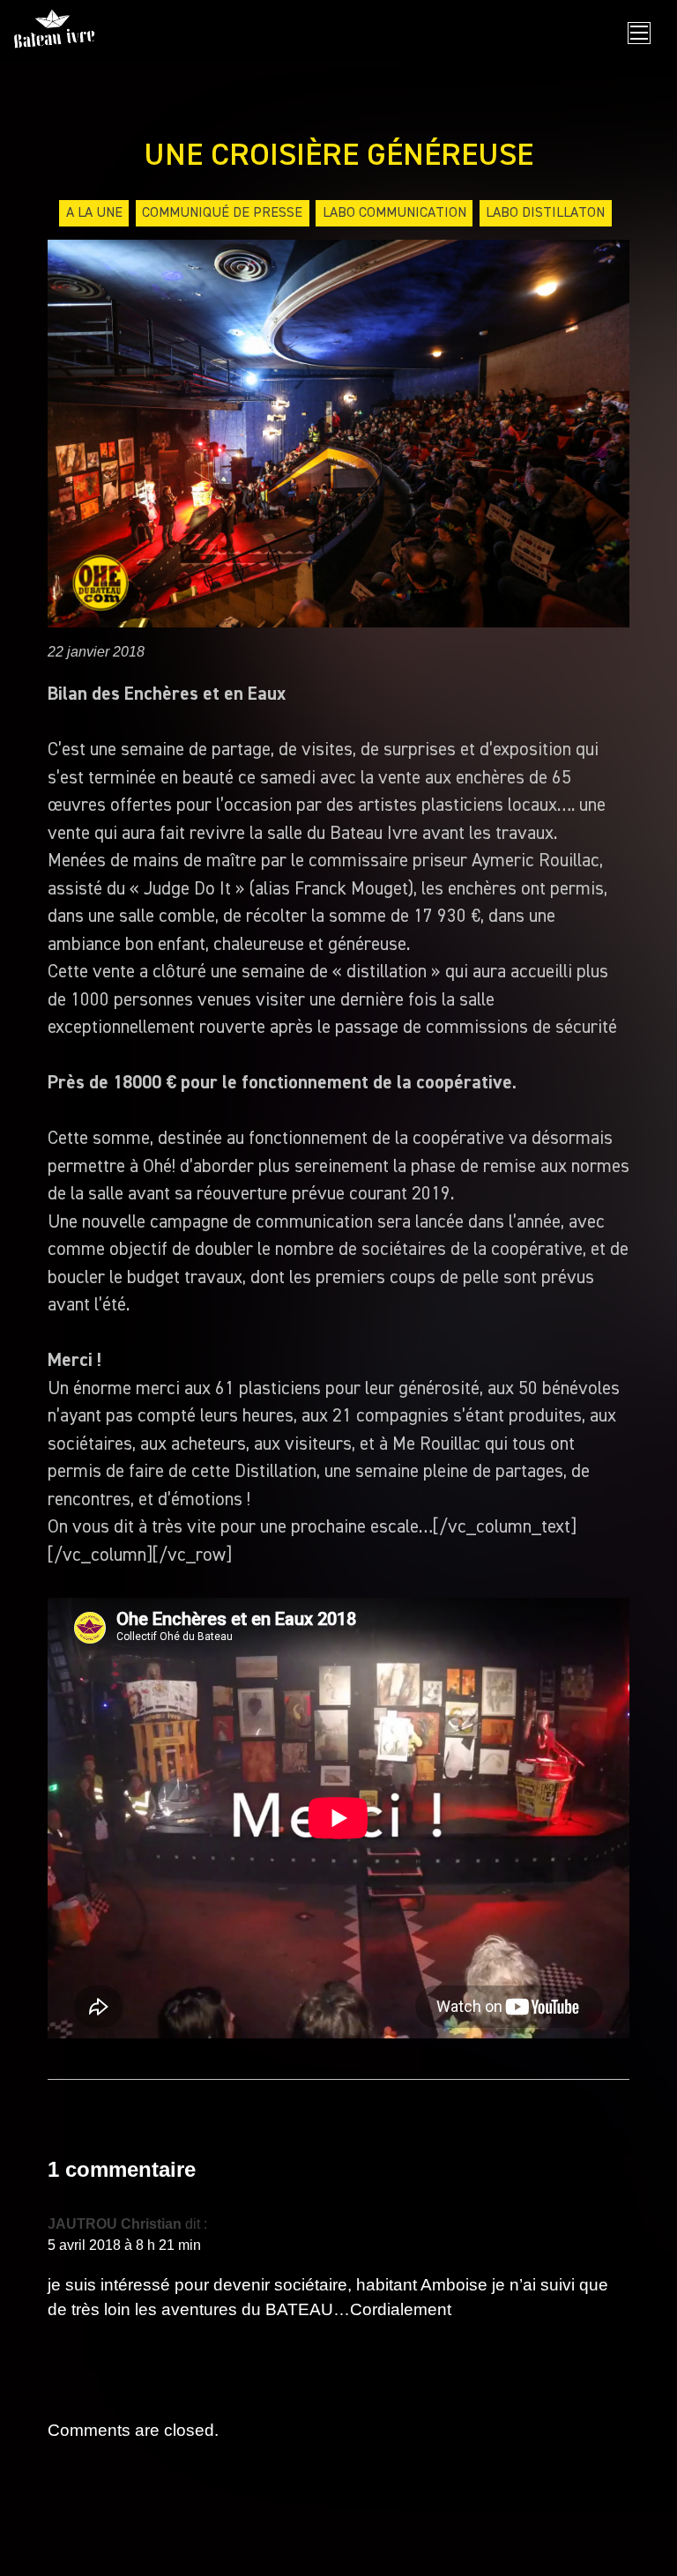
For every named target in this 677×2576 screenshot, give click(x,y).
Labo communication (394, 213)
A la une (94, 213)
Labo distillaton (545, 213)
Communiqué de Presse (222, 213)
